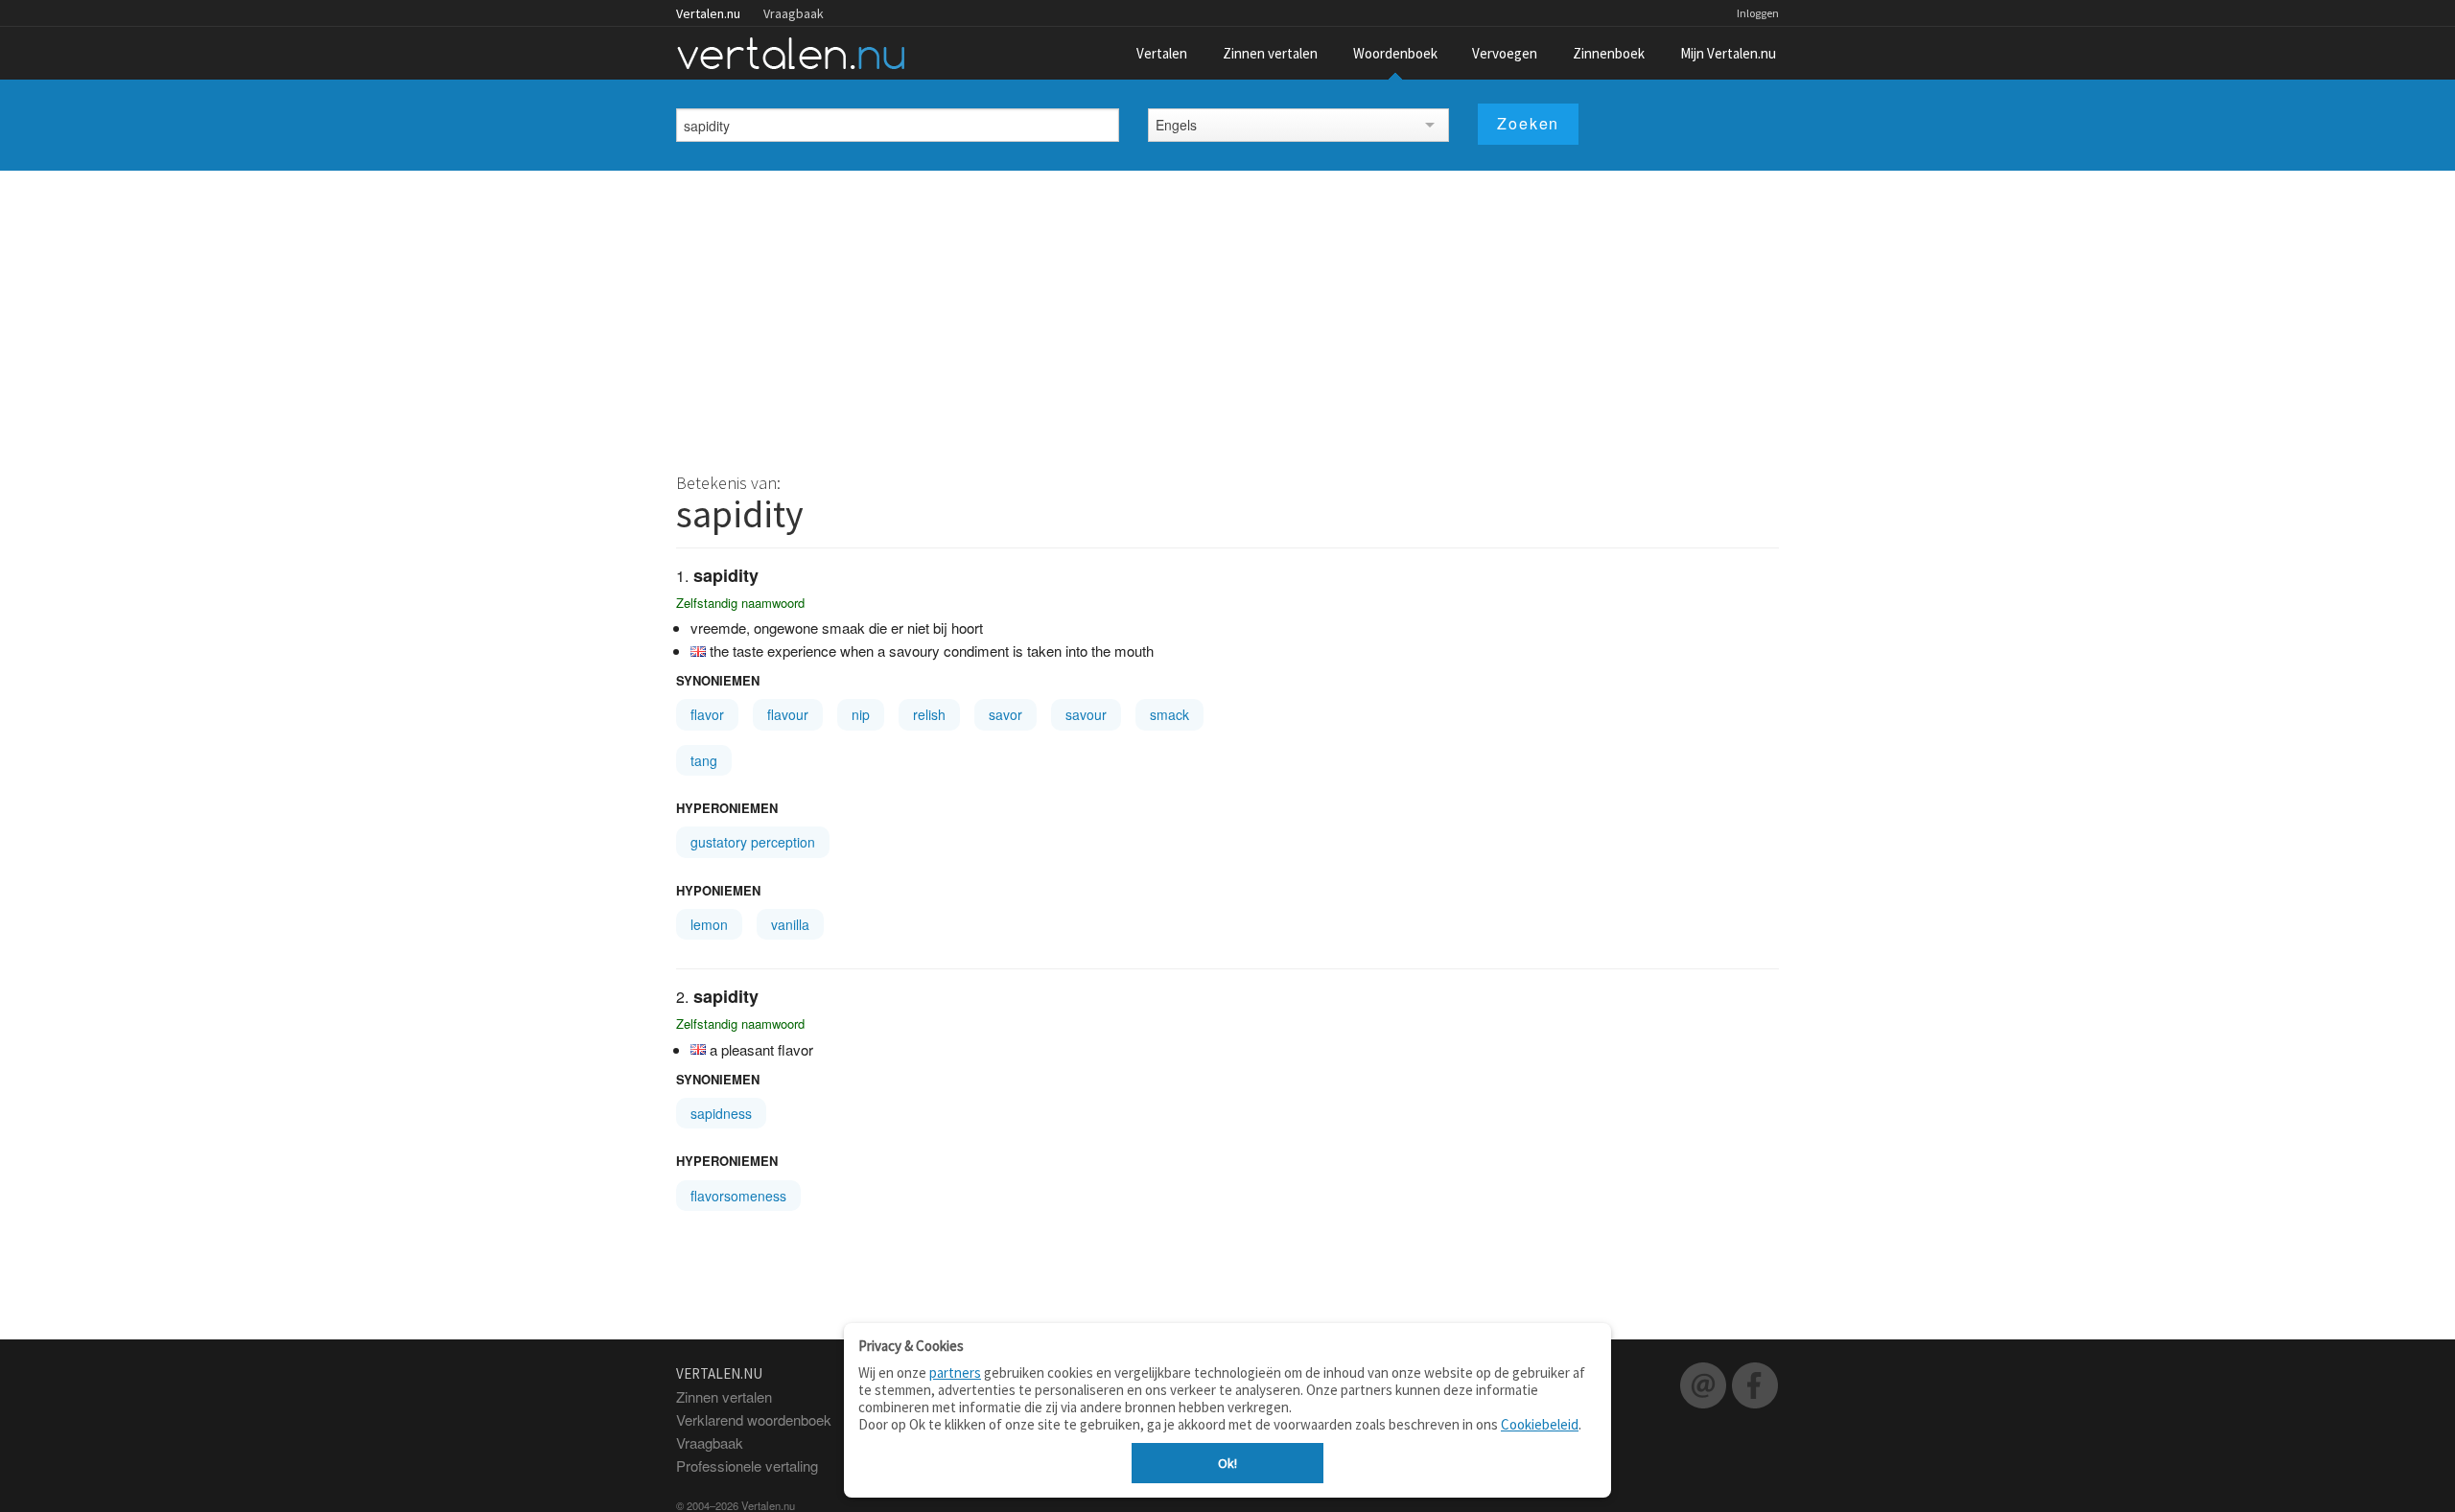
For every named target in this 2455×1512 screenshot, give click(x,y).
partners (955, 1372)
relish (929, 714)
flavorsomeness (738, 1196)
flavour (788, 714)
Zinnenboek (1609, 53)
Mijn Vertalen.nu (1728, 53)
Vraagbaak (794, 13)
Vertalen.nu (708, 13)
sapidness (721, 1113)
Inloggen (1758, 13)
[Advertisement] (1227, 314)
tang (704, 760)
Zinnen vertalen (1270, 53)
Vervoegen (1505, 53)
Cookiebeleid (1540, 1424)
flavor (707, 714)
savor (1005, 714)
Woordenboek (1395, 53)
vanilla (790, 924)
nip (861, 714)
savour (1086, 714)
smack (1169, 714)
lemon (709, 924)
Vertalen (1162, 53)
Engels (1176, 125)
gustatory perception (753, 842)
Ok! (1227, 1463)
